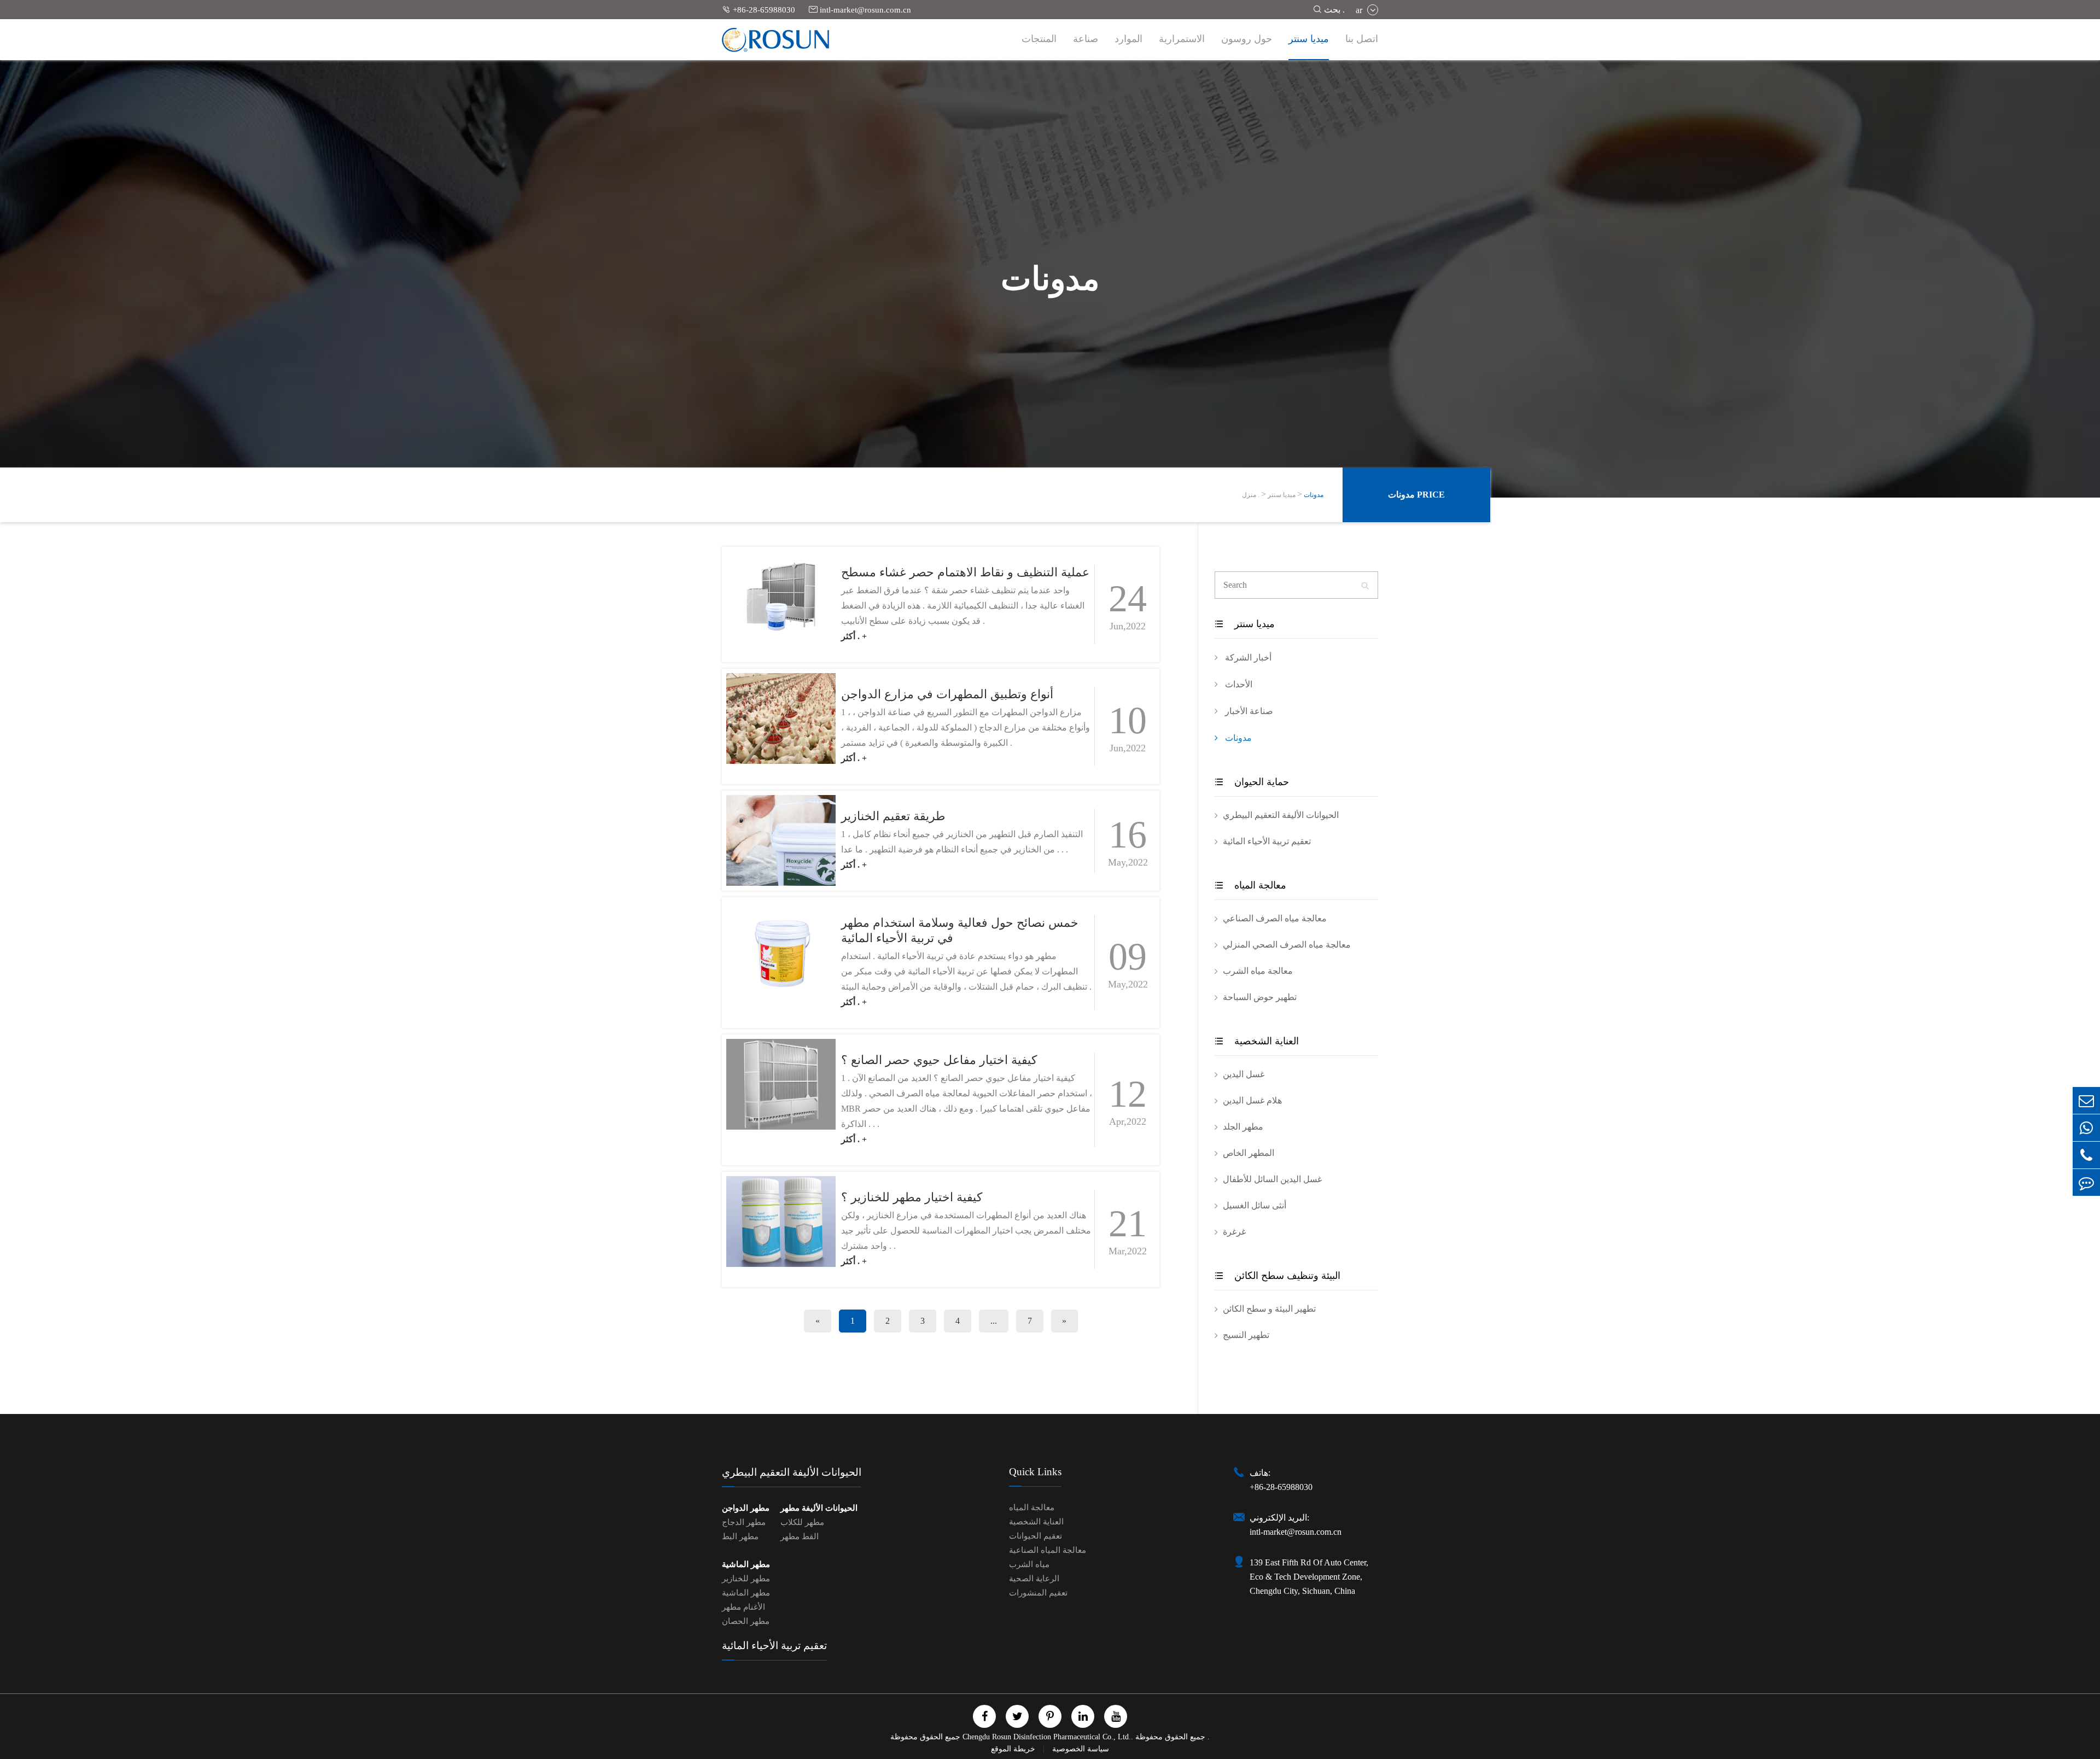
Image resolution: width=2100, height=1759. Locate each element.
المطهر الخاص (1249, 1153)
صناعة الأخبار (1248, 711)
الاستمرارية (1182, 39)
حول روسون (1247, 39)
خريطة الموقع (1014, 1749)
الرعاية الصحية (1034, 1579)
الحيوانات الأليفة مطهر (819, 1508)
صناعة (1086, 39)
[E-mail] (2086, 1100)
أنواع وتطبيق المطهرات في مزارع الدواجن (947, 694)
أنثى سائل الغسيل (1255, 1205)
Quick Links (1035, 1472)
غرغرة (1234, 1232)
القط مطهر (800, 1536)
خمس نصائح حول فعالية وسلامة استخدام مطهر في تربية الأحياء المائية (960, 930)
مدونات (1314, 495)
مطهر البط (740, 1536)
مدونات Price (1416, 495)
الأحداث (1238, 684)
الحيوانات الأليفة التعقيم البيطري (1281, 815)
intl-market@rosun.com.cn (860, 10)
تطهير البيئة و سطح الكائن (1269, 1309)
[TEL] (2086, 1155)
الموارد (1128, 39)
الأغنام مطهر (743, 1607)
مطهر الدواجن (746, 1508)
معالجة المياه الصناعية (1048, 1550)
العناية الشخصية (1257, 1041)
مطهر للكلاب (802, 1522)
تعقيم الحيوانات (1036, 1536)
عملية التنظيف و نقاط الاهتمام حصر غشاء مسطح (965, 572)
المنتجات (1039, 39)
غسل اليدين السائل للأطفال (1272, 1179)
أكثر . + (854, 636)
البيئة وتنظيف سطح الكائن (1277, 1276)
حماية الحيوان (1252, 782)
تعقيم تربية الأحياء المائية (1267, 841)
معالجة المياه (1250, 885)
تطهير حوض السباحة (1260, 997)
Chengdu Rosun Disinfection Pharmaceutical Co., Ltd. (1047, 1737)
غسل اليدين (1244, 1074)
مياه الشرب (1029, 1564)
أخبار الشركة (1247, 658)
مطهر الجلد (1243, 1127)
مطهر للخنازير (746, 1579)
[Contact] (2086, 1182)
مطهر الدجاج (744, 1522)
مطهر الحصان (746, 1621)
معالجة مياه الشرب (1258, 971)
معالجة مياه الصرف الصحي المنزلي (1287, 945)
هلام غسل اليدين (1252, 1100)
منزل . (1251, 495)
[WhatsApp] (2086, 1128)
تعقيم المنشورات (1038, 1593)
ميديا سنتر (1309, 39)
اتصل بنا (1362, 39)
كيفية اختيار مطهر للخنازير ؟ (912, 1197)
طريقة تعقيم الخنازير (893, 816)
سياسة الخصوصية (1081, 1749)
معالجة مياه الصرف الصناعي (1275, 918)
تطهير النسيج (1246, 1335)
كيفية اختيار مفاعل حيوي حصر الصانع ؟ (939, 1060)
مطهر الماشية (746, 1564)
